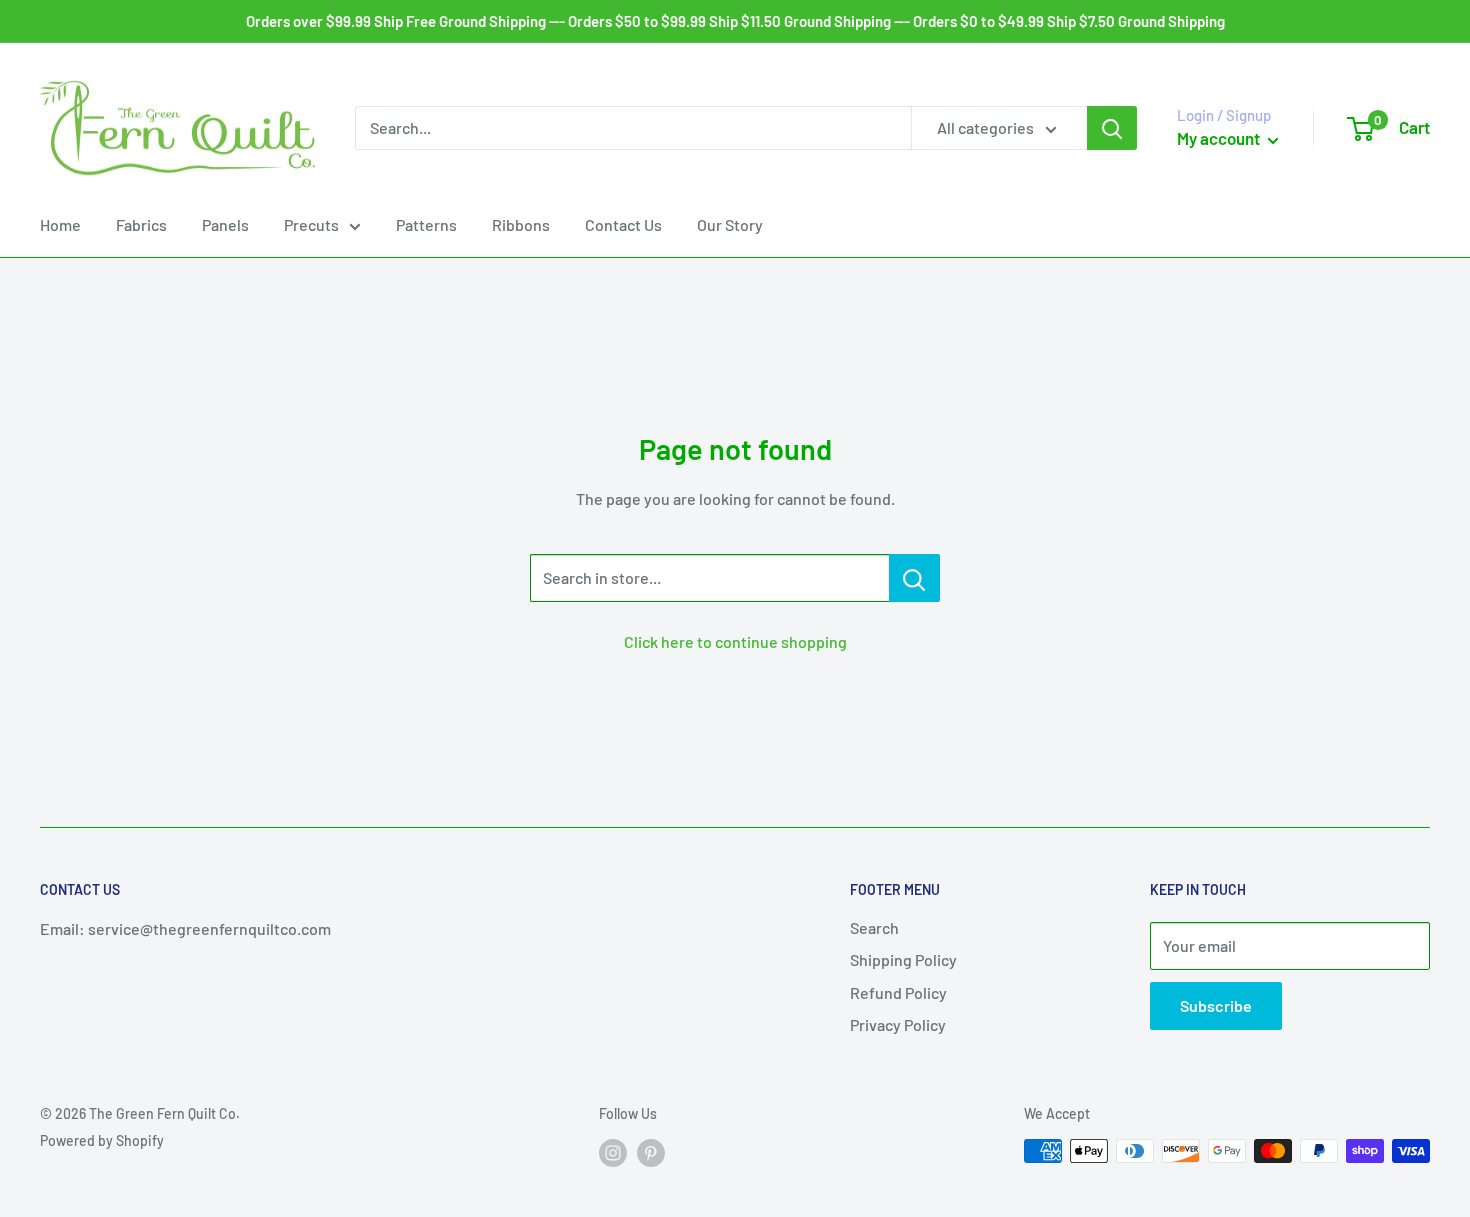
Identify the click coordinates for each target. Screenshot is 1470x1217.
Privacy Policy (898, 1024)
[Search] (1112, 128)
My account (1220, 138)
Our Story (730, 224)
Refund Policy (898, 992)
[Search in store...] (914, 578)
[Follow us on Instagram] (613, 1153)
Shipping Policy (903, 959)
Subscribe (1216, 1005)
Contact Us (623, 224)
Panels (225, 224)
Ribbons (521, 224)
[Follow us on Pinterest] (651, 1153)
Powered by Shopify (102, 1140)
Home (60, 224)
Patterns (426, 224)
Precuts (311, 224)
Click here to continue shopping (735, 641)
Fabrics (141, 224)
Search (874, 927)
